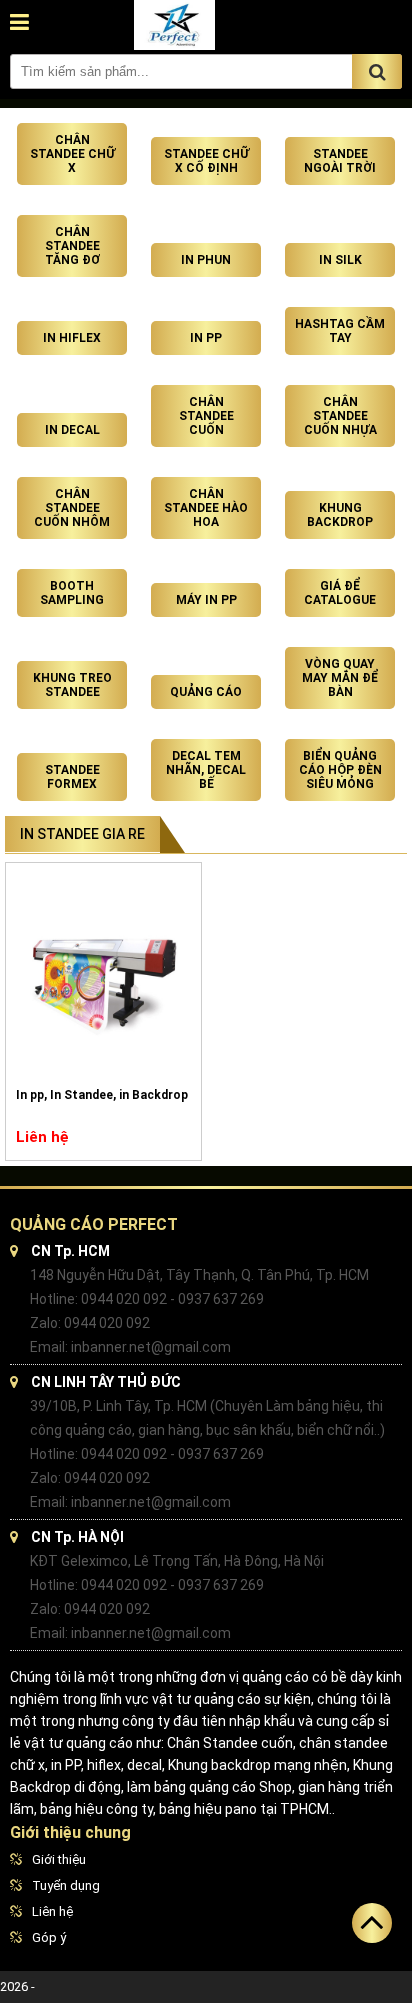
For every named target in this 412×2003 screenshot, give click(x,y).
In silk (340, 260)
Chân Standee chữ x (72, 154)
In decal (72, 430)
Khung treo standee (72, 685)
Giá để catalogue (340, 593)
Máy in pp (206, 600)
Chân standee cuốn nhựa (340, 416)
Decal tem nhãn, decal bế (206, 770)
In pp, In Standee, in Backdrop (102, 1095)
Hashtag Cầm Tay (340, 331)
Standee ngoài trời (340, 161)
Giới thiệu (59, 1859)
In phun (206, 260)
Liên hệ (52, 1911)
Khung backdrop (340, 515)
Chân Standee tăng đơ (72, 246)
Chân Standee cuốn (206, 416)
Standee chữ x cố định (206, 161)
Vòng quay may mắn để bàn (340, 678)
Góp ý (49, 1937)
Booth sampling (72, 593)
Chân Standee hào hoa (206, 508)
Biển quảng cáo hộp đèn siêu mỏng (340, 770)
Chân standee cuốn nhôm (72, 508)
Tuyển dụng (66, 1885)
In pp (206, 338)
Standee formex (72, 777)
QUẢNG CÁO (206, 692)
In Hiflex (72, 338)
